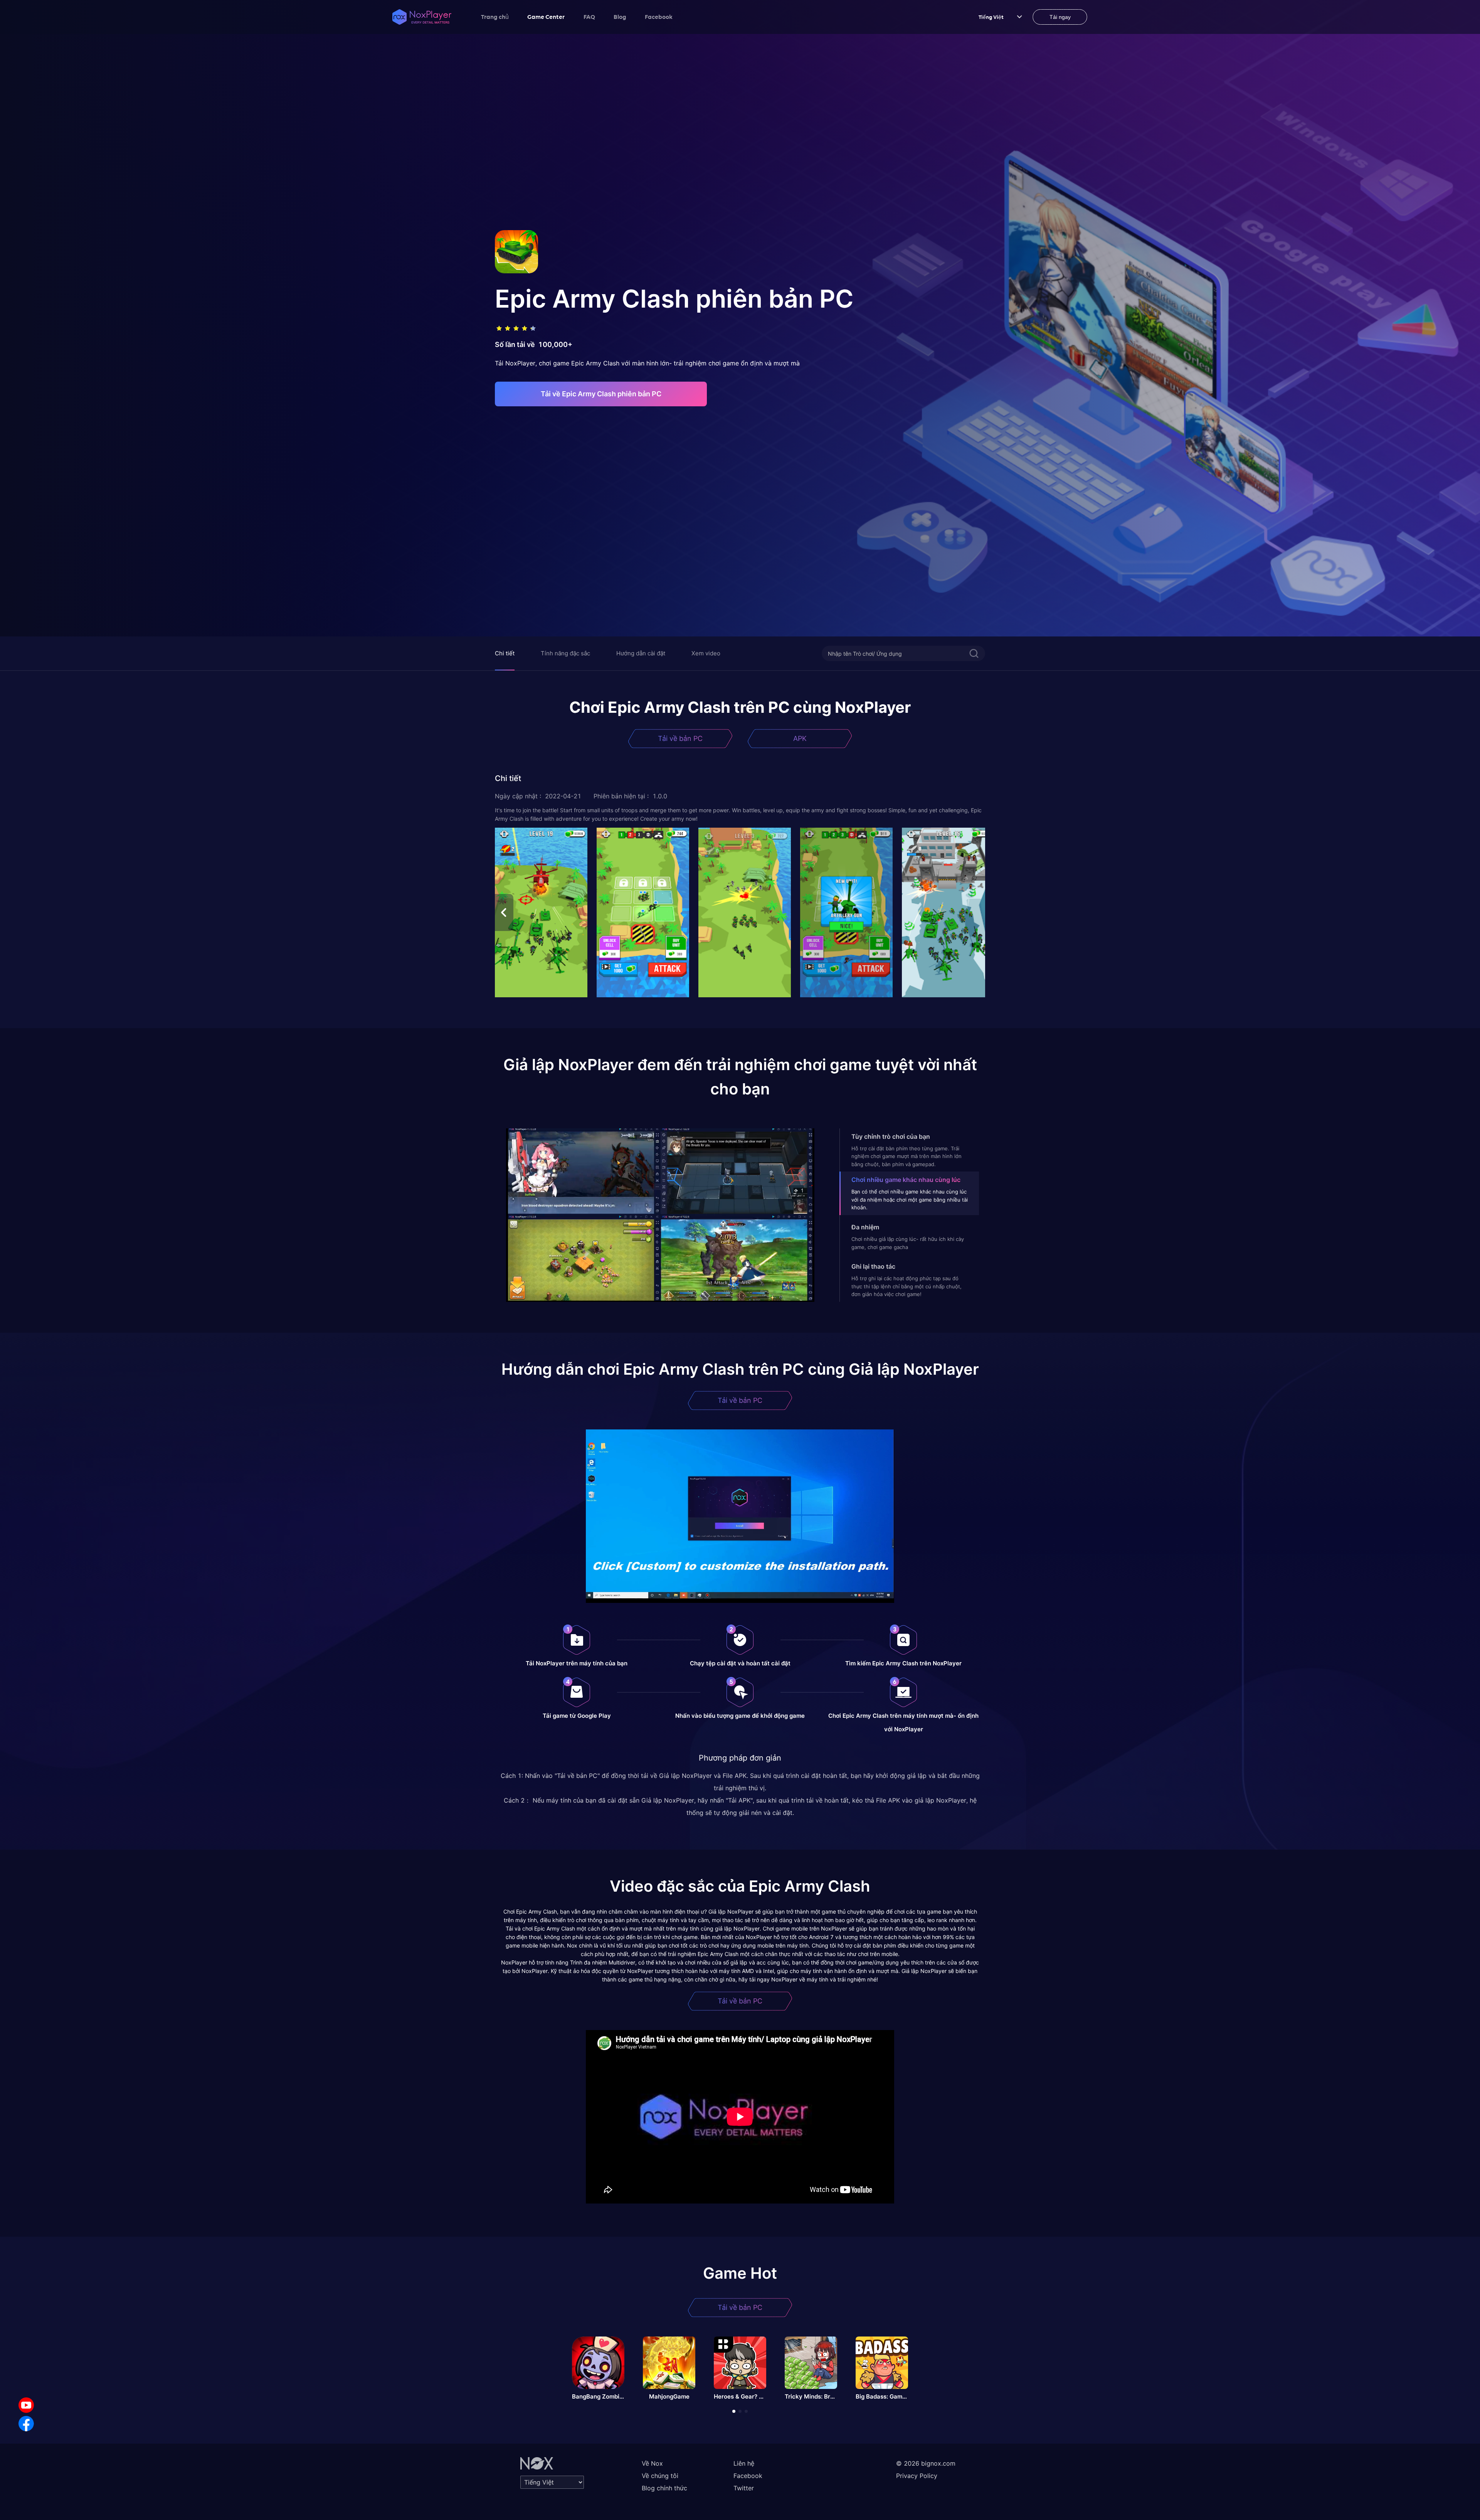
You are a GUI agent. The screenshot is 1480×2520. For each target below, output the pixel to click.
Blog (620, 17)
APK (800, 738)
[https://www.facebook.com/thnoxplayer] (26, 2424)
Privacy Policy (917, 2476)
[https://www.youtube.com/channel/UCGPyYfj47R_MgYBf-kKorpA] (26, 2405)
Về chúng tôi (660, 2476)
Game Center (546, 17)
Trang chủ (495, 17)
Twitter (744, 2488)
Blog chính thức (664, 2488)
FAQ (589, 17)
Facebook (659, 17)
